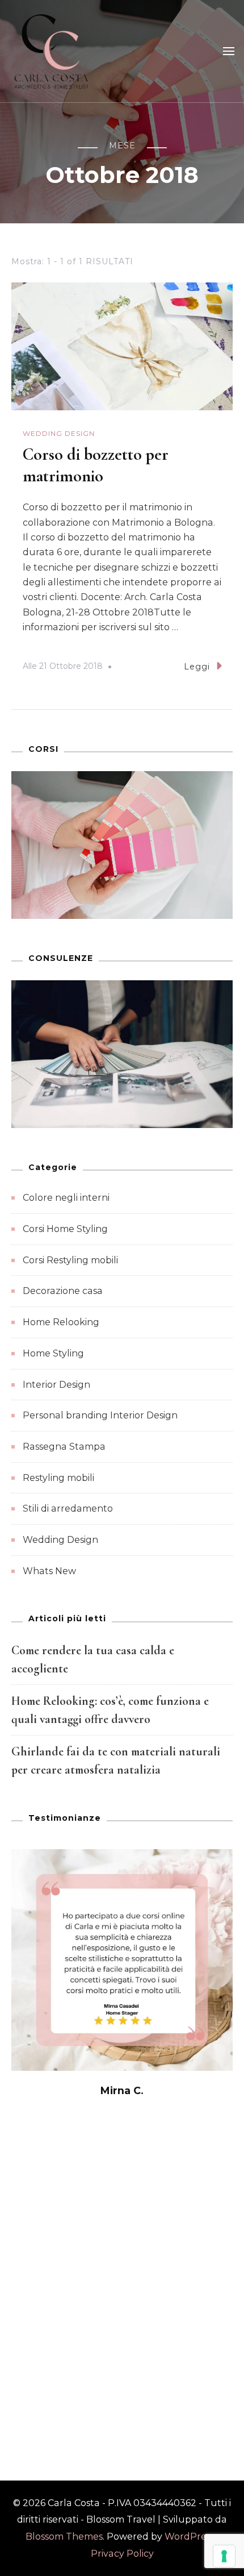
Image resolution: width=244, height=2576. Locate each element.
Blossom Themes (64, 2537)
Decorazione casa (63, 1291)
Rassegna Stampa (64, 1447)
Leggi (197, 667)
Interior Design (56, 1385)
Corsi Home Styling (65, 1229)
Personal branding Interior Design (100, 1415)
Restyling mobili (58, 1478)
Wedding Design (59, 433)
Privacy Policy (122, 2554)
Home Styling (53, 1353)
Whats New (49, 1571)
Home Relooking (61, 1322)
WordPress (190, 2537)
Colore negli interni (66, 1198)
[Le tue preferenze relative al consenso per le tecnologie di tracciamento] (224, 2556)
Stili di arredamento (68, 1508)
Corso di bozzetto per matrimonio (96, 465)
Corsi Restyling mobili (70, 1260)
